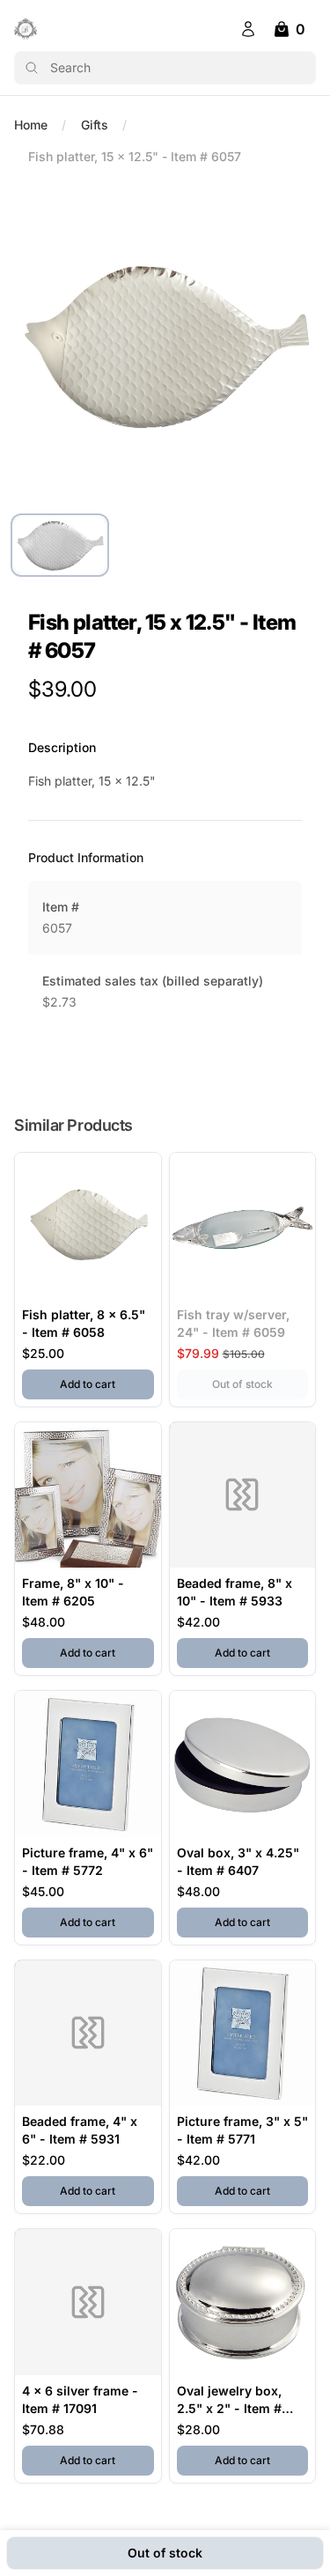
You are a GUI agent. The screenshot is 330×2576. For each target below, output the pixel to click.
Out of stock (260, 1384)
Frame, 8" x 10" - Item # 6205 (73, 1592)
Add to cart (106, 1384)
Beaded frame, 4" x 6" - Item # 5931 (80, 2130)
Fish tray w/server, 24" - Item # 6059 (233, 1323)
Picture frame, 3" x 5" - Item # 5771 (242, 2130)
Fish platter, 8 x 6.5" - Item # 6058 (84, 1323)
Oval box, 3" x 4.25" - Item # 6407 (238, 1861)
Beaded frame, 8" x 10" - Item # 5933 (235, 1592)
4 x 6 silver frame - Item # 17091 (80, 2399)
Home (31, 125)
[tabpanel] (165, 345)
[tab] (60, 545)
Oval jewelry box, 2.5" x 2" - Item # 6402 (229, 2400)
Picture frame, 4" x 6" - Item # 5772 (88, 1861)
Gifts (95, 125)
